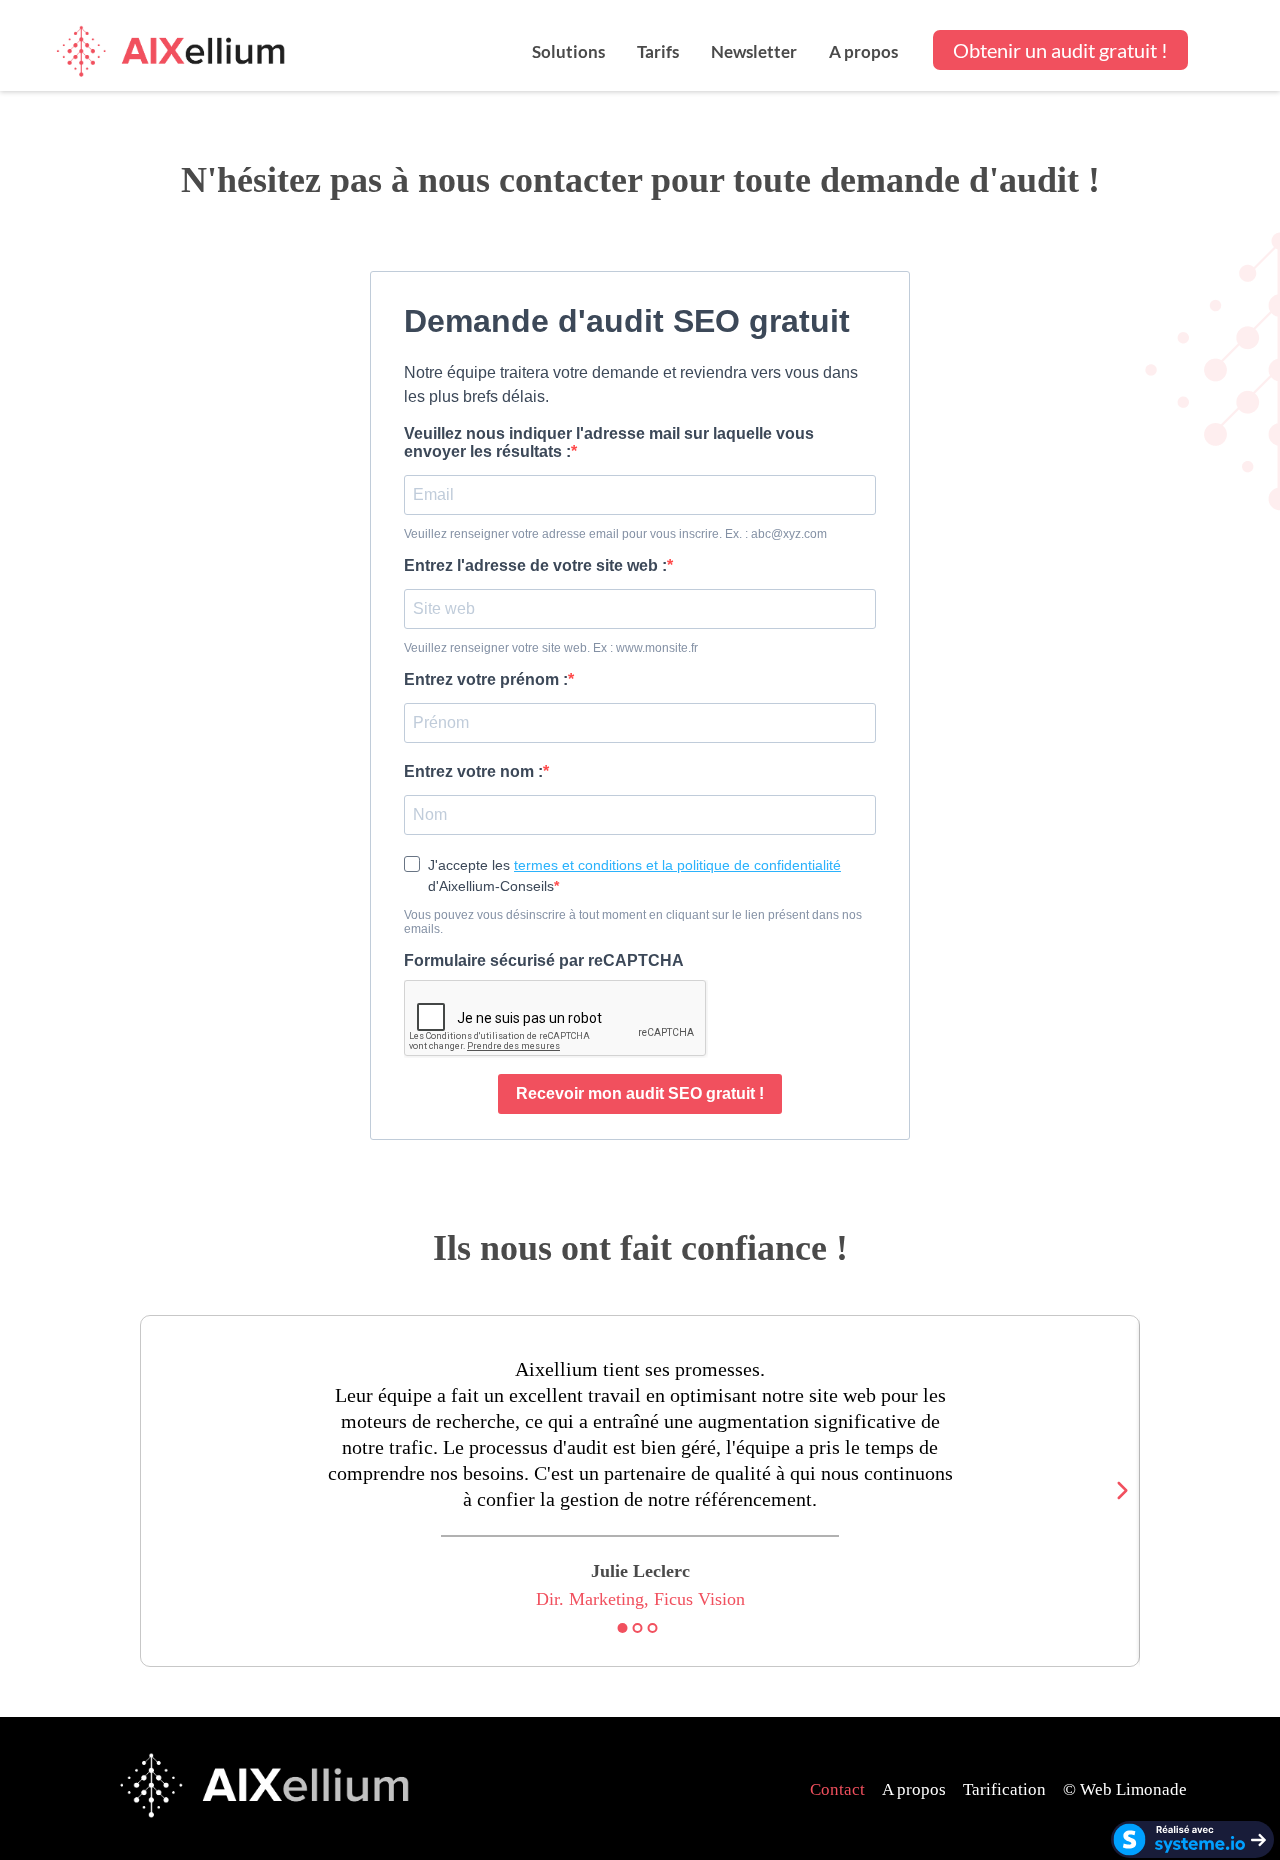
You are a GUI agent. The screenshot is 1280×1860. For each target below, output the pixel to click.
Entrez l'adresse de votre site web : (535, 565)
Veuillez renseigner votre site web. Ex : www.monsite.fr (551, 648)
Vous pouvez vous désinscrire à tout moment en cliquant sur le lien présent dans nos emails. (633, 922)
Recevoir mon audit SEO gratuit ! (640, 1093)
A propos (863, 51)
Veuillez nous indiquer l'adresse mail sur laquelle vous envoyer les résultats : (609, 442)
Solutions (568, 51)
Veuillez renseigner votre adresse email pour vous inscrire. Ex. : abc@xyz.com (615, 534)
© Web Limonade (1125, 1789)
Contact (837, 1789)
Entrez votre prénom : (486, 679)
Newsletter (754, 51)
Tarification (1004, 1789)
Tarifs (658, 51)
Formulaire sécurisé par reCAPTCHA (544, 960)
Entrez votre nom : (473, 771)
